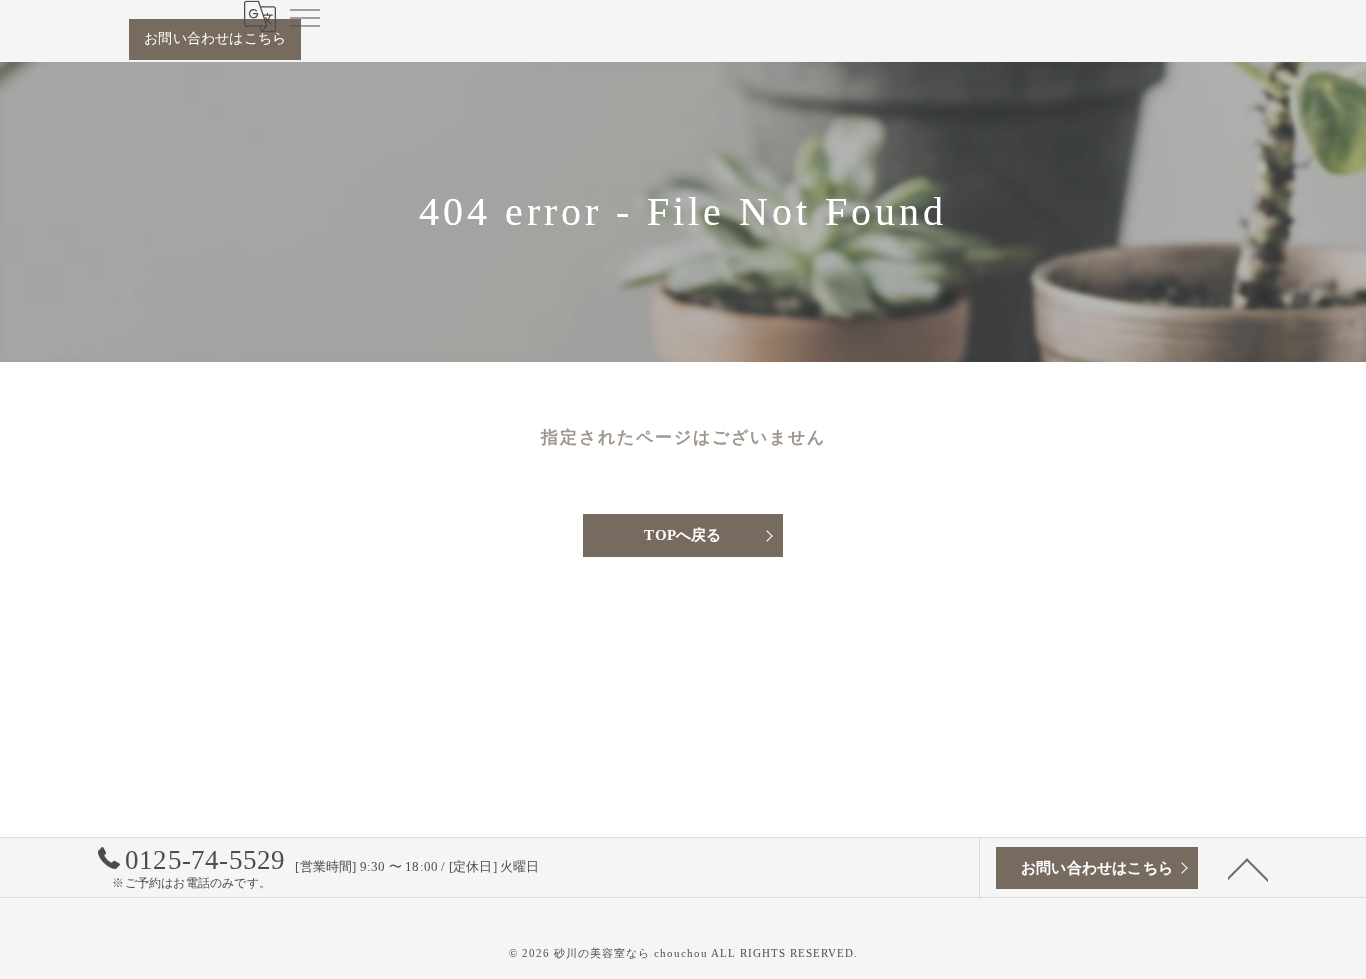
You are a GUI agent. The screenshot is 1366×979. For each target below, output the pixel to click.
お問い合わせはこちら (215, 38)
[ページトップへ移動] (1248, 868)
